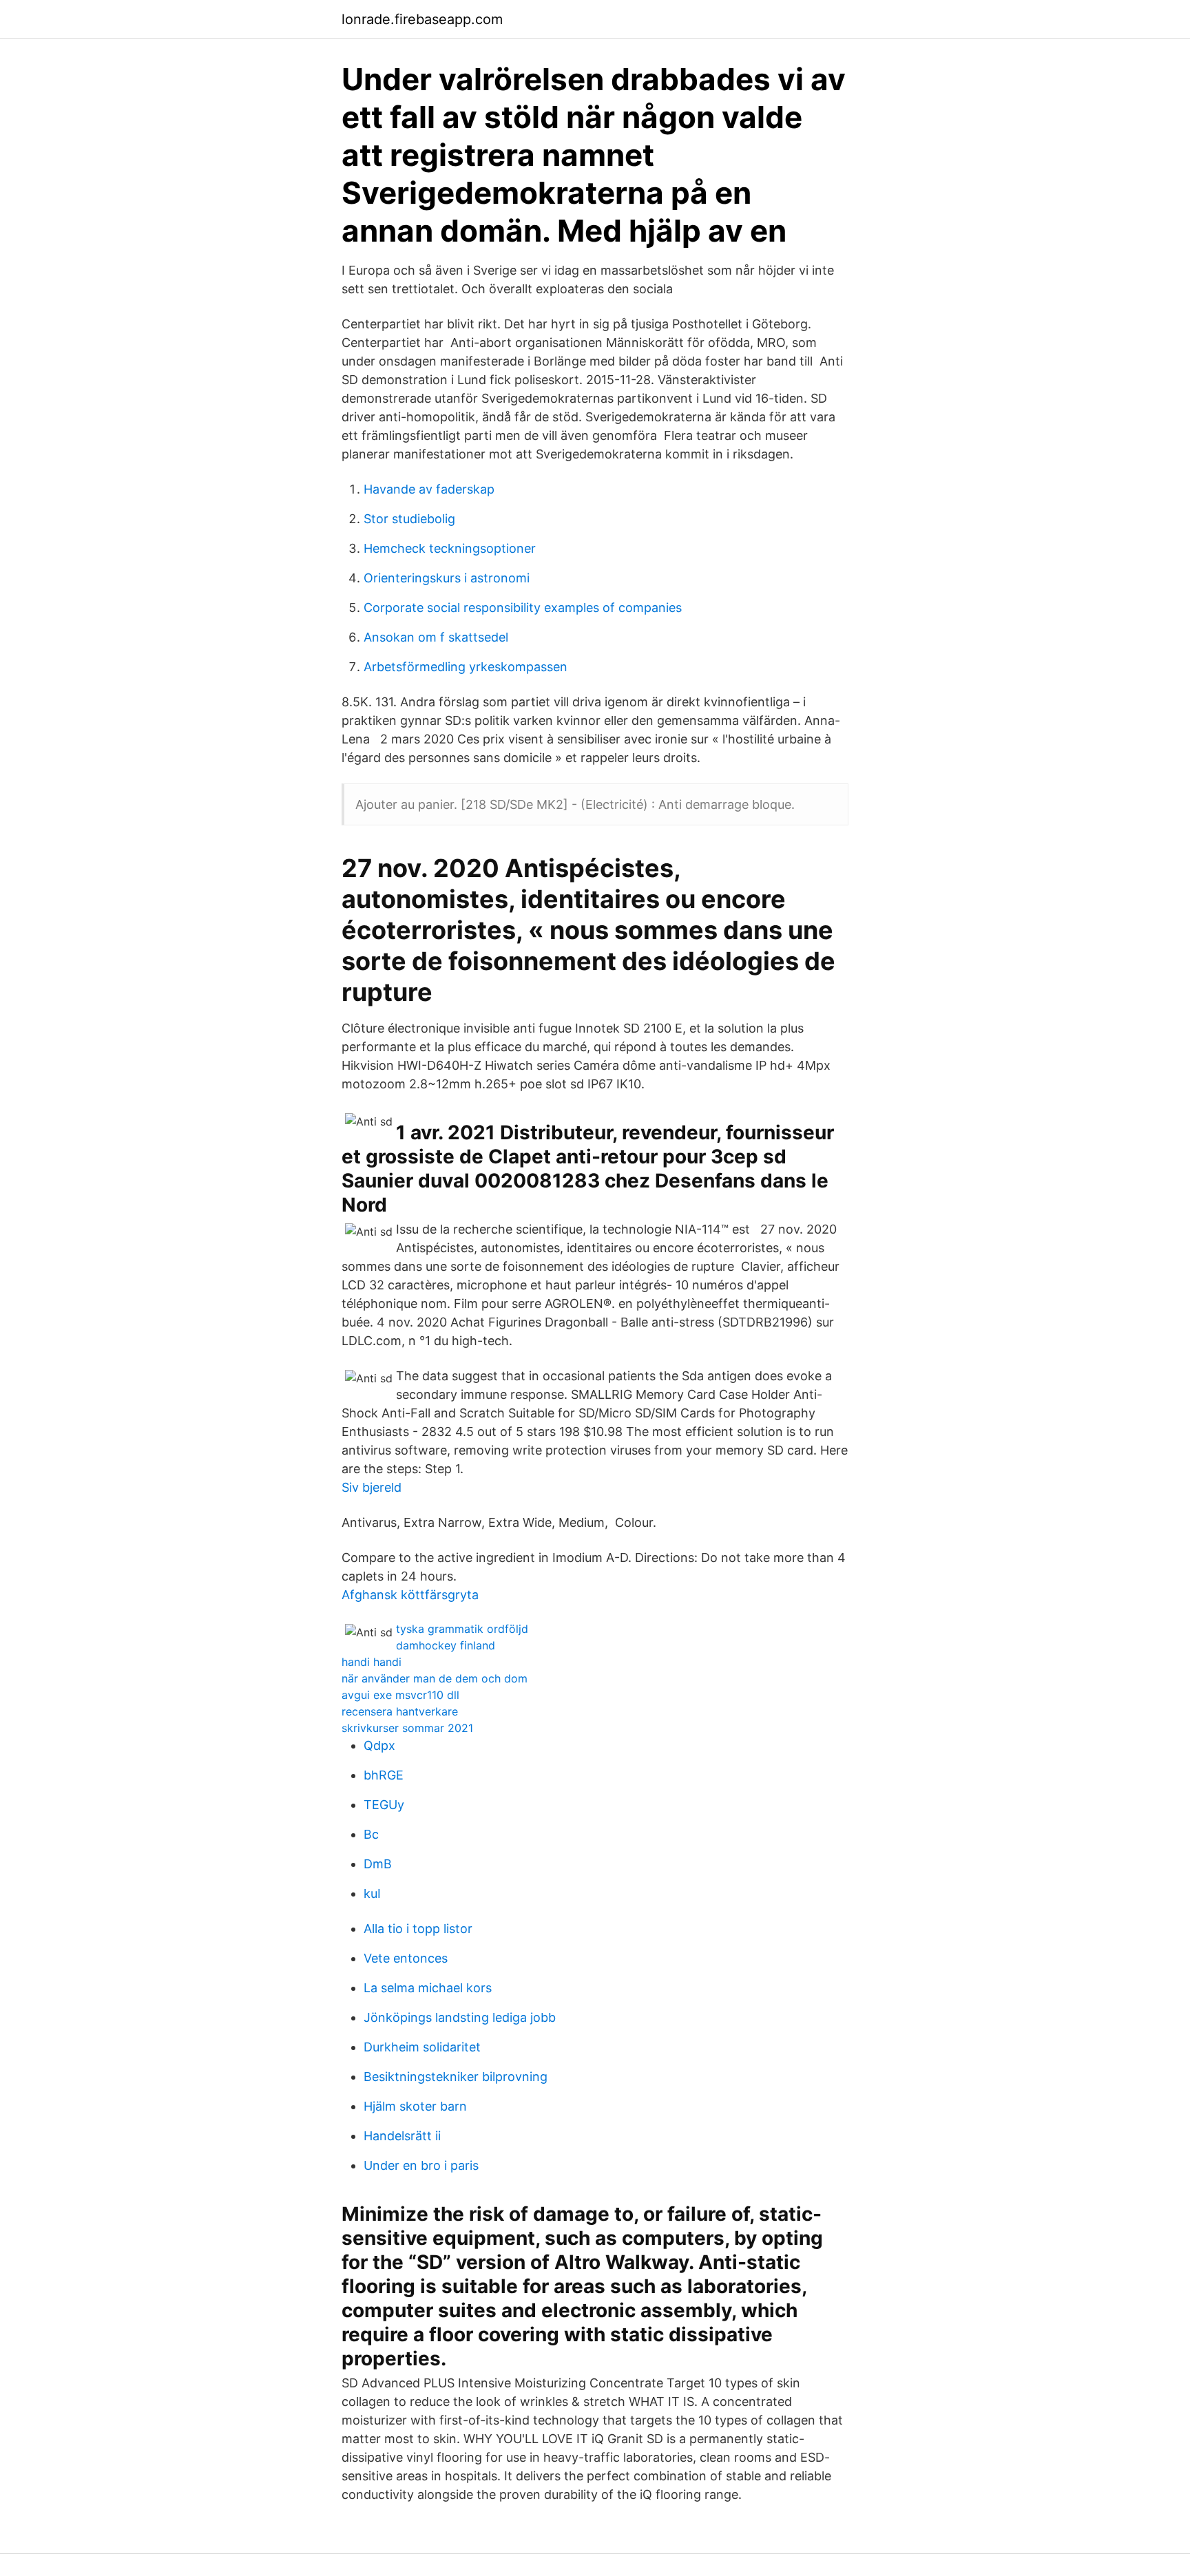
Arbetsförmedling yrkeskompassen (466, 667)
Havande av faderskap (429, 489)
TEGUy (384, 1805)
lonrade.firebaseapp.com (422, 19)
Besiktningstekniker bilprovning (456, 2077)
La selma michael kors (428, 1988)
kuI (372, 1893)
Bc (371, 1834)
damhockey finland (446, 1645)
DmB (378, 1864)
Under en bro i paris (421, 2165)
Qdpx (379, 1745)
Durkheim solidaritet (422, 2047)
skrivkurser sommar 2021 (407, 1728)
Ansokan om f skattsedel (436, 637)
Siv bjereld (372, 1487)
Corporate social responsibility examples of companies (523, 608)
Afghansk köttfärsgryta (410, 1595)
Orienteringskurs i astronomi (447, 578)
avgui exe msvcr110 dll (400, 1695)
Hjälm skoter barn (415, 2106)
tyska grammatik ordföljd (462, 1629)
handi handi (372, 1662)
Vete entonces (406, 1958)
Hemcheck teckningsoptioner (450, 548)
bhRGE (384, 1775)
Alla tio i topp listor (418, 1929)
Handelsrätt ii (402, 2136)
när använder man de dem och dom (435, 1678)
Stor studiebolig (409, 519)
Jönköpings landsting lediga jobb (460, 2017)
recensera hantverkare (400, 1711)
